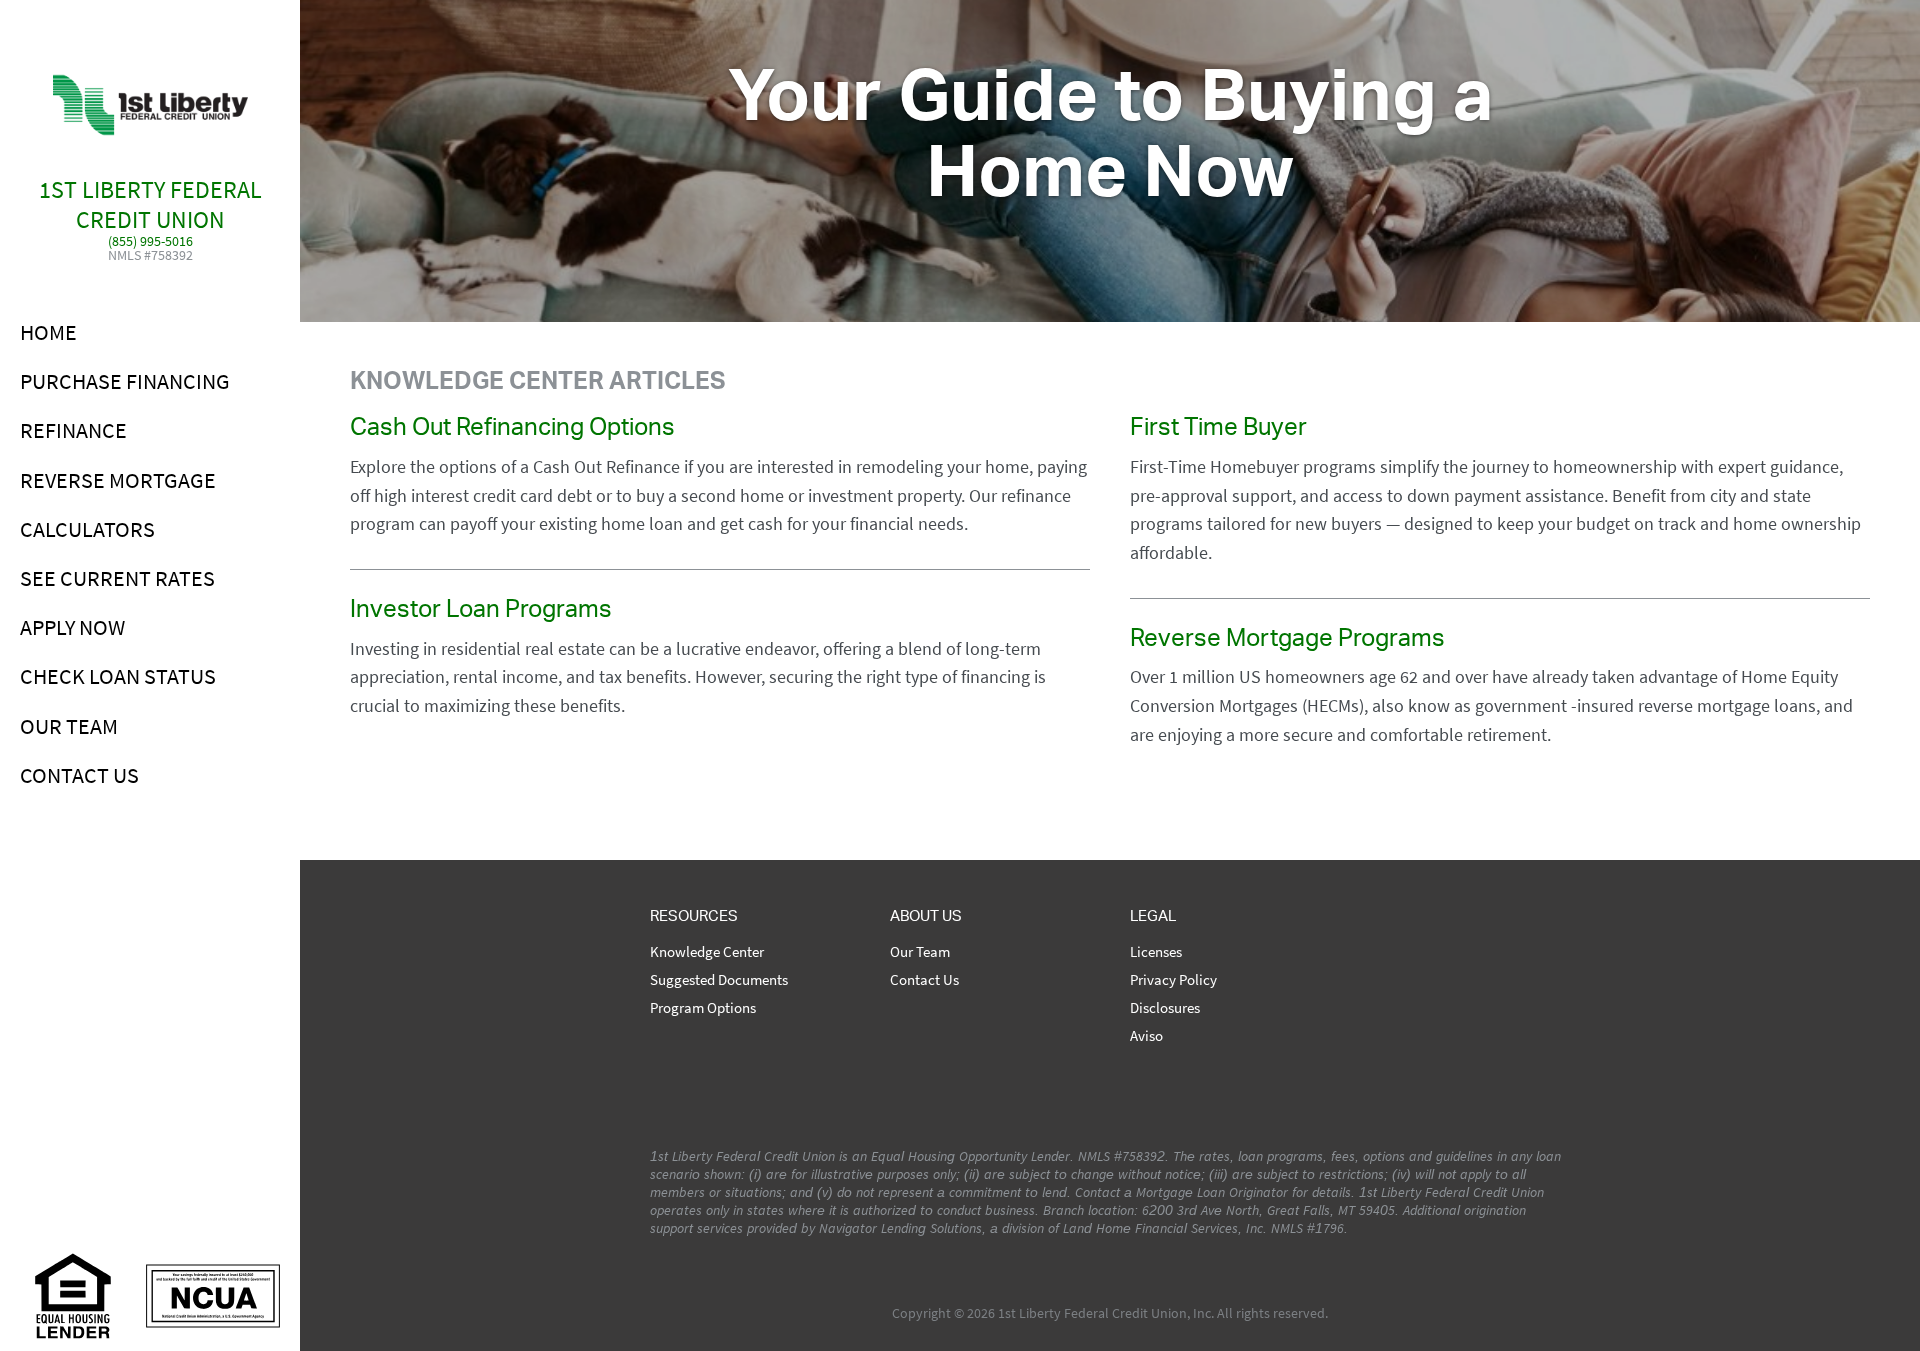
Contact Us (79, 775)
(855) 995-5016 (150, 242)
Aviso (1146, 1036)
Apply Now (72, 627)
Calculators (87, 529)
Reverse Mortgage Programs (1287, 642)
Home (48, 332)
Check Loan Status (118, 676)
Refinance (73, 430)
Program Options (703, 1008)
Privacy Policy (1173, 980)
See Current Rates (117, 578)
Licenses (1156, 952)
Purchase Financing (125, 381)
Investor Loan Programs (481, 613)
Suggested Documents (719, 980)
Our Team (69, 726)
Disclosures (1165, 1008)
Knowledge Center (707, 952)
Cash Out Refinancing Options (512, 431)
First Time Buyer (1218, 431)
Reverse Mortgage (118, 480)
